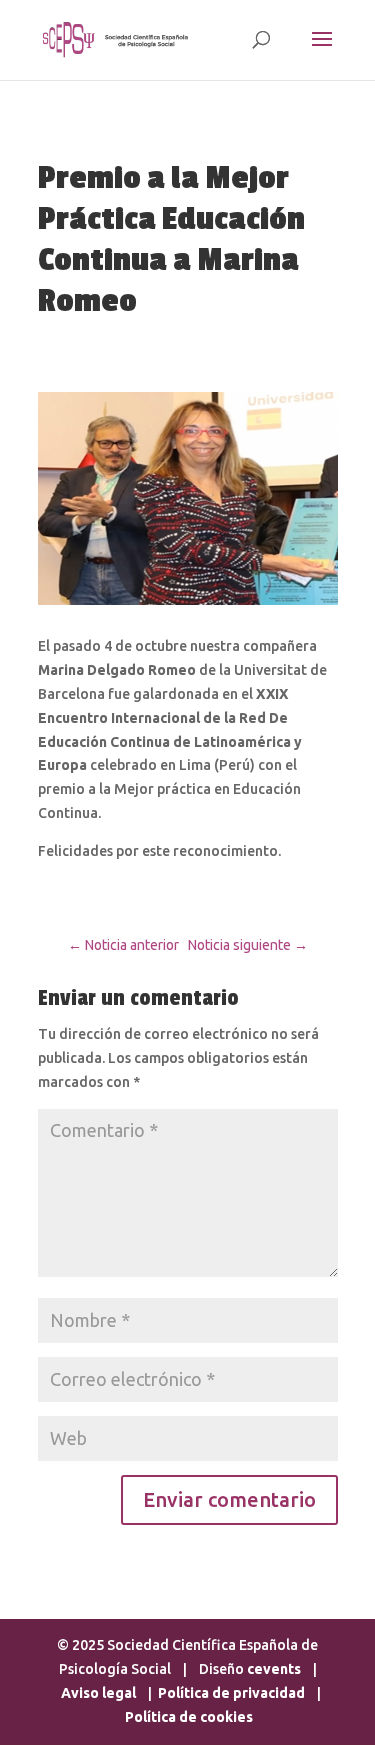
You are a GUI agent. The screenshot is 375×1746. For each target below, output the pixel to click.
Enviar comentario (229, 1499)
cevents (274, 1669)
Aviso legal (100, 1693)
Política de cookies (189, 1717)
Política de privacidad (231, 1693)
